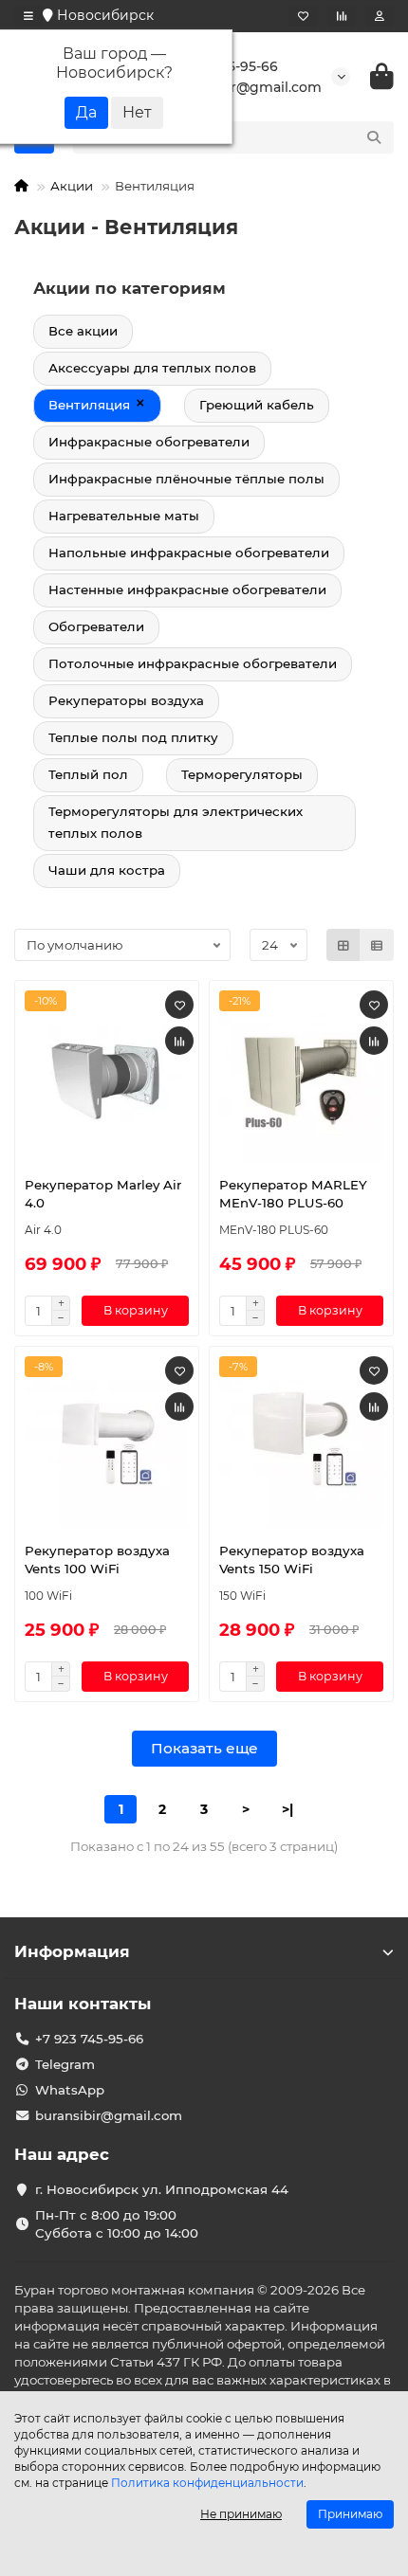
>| (287, 1809)
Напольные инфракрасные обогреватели (189, 553)
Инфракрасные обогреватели (149, 442)
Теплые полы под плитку (133, 737)
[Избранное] (303, 16)
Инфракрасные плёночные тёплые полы (186, 479)
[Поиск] (374, 137)
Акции (72, 186)
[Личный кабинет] (380, 16)
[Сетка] (343, 945)
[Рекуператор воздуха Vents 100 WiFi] (107, 1442)
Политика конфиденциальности (207, 2483)
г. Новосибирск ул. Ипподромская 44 (162, 2189)
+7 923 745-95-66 (89, 2039)
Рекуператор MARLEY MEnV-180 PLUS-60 (293, 1194)
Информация (72, 1951)
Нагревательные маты (124, 516)
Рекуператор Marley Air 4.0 (103, 1194)
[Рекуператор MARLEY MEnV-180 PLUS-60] (301, 1076)
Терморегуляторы (242, 774)
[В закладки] (179, 1005)
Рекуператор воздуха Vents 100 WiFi (97, 1560)
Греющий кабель (257, 405)
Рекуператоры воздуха (126, 700)
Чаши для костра (107, 870)
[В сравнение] (179, 1041)
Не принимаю (241, 2514)
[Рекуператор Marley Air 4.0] (107, 1076)
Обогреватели (96, 626)
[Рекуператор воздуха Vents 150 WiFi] (301, 1442)
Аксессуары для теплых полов (152, 368)
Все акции (83, 331)
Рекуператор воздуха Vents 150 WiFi (292, 1560)
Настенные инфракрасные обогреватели (187, 590)
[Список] (377, 945)
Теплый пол (88, 774)
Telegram (65, 2064)
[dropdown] (28, 16)
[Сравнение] (342, 16)
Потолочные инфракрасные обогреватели (193, 663)
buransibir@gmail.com (109, 2115)
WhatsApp (70, 2090)
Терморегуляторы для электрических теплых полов (176, 823)
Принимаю (350, 2514)
